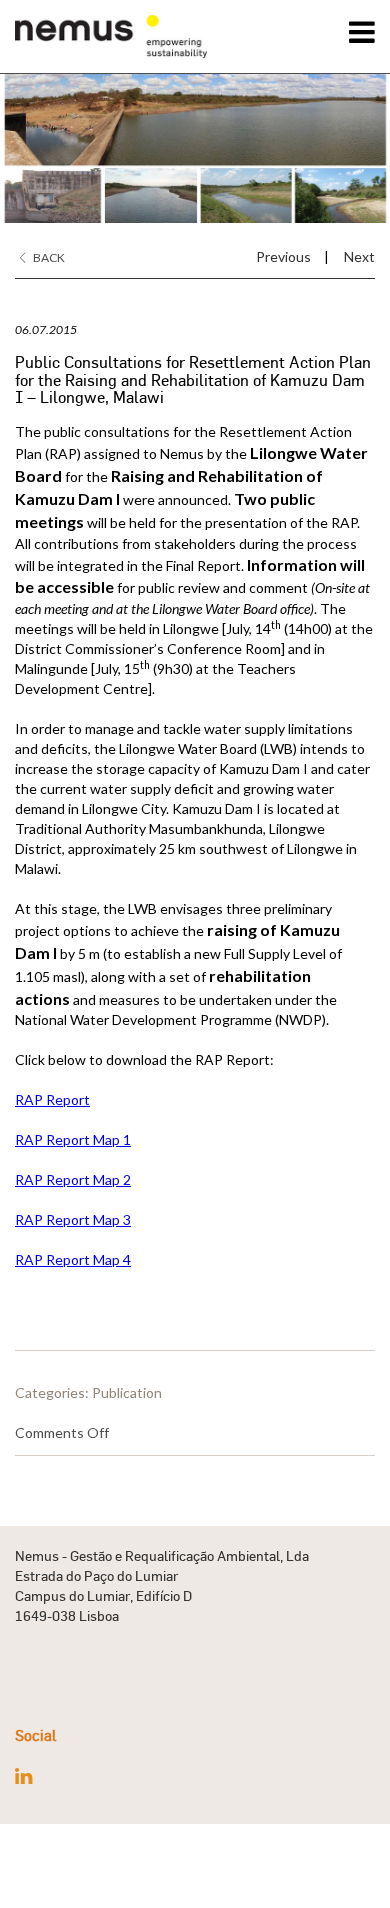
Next (359, 256)
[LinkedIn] (23, 1776)
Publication (127, 1392)
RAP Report (52, 1099)
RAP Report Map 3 (73, 1219)
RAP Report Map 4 (73, 1259)
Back (48, 257)
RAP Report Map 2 (73, 1179)
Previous (283, 256)
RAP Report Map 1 (73, 1139)
